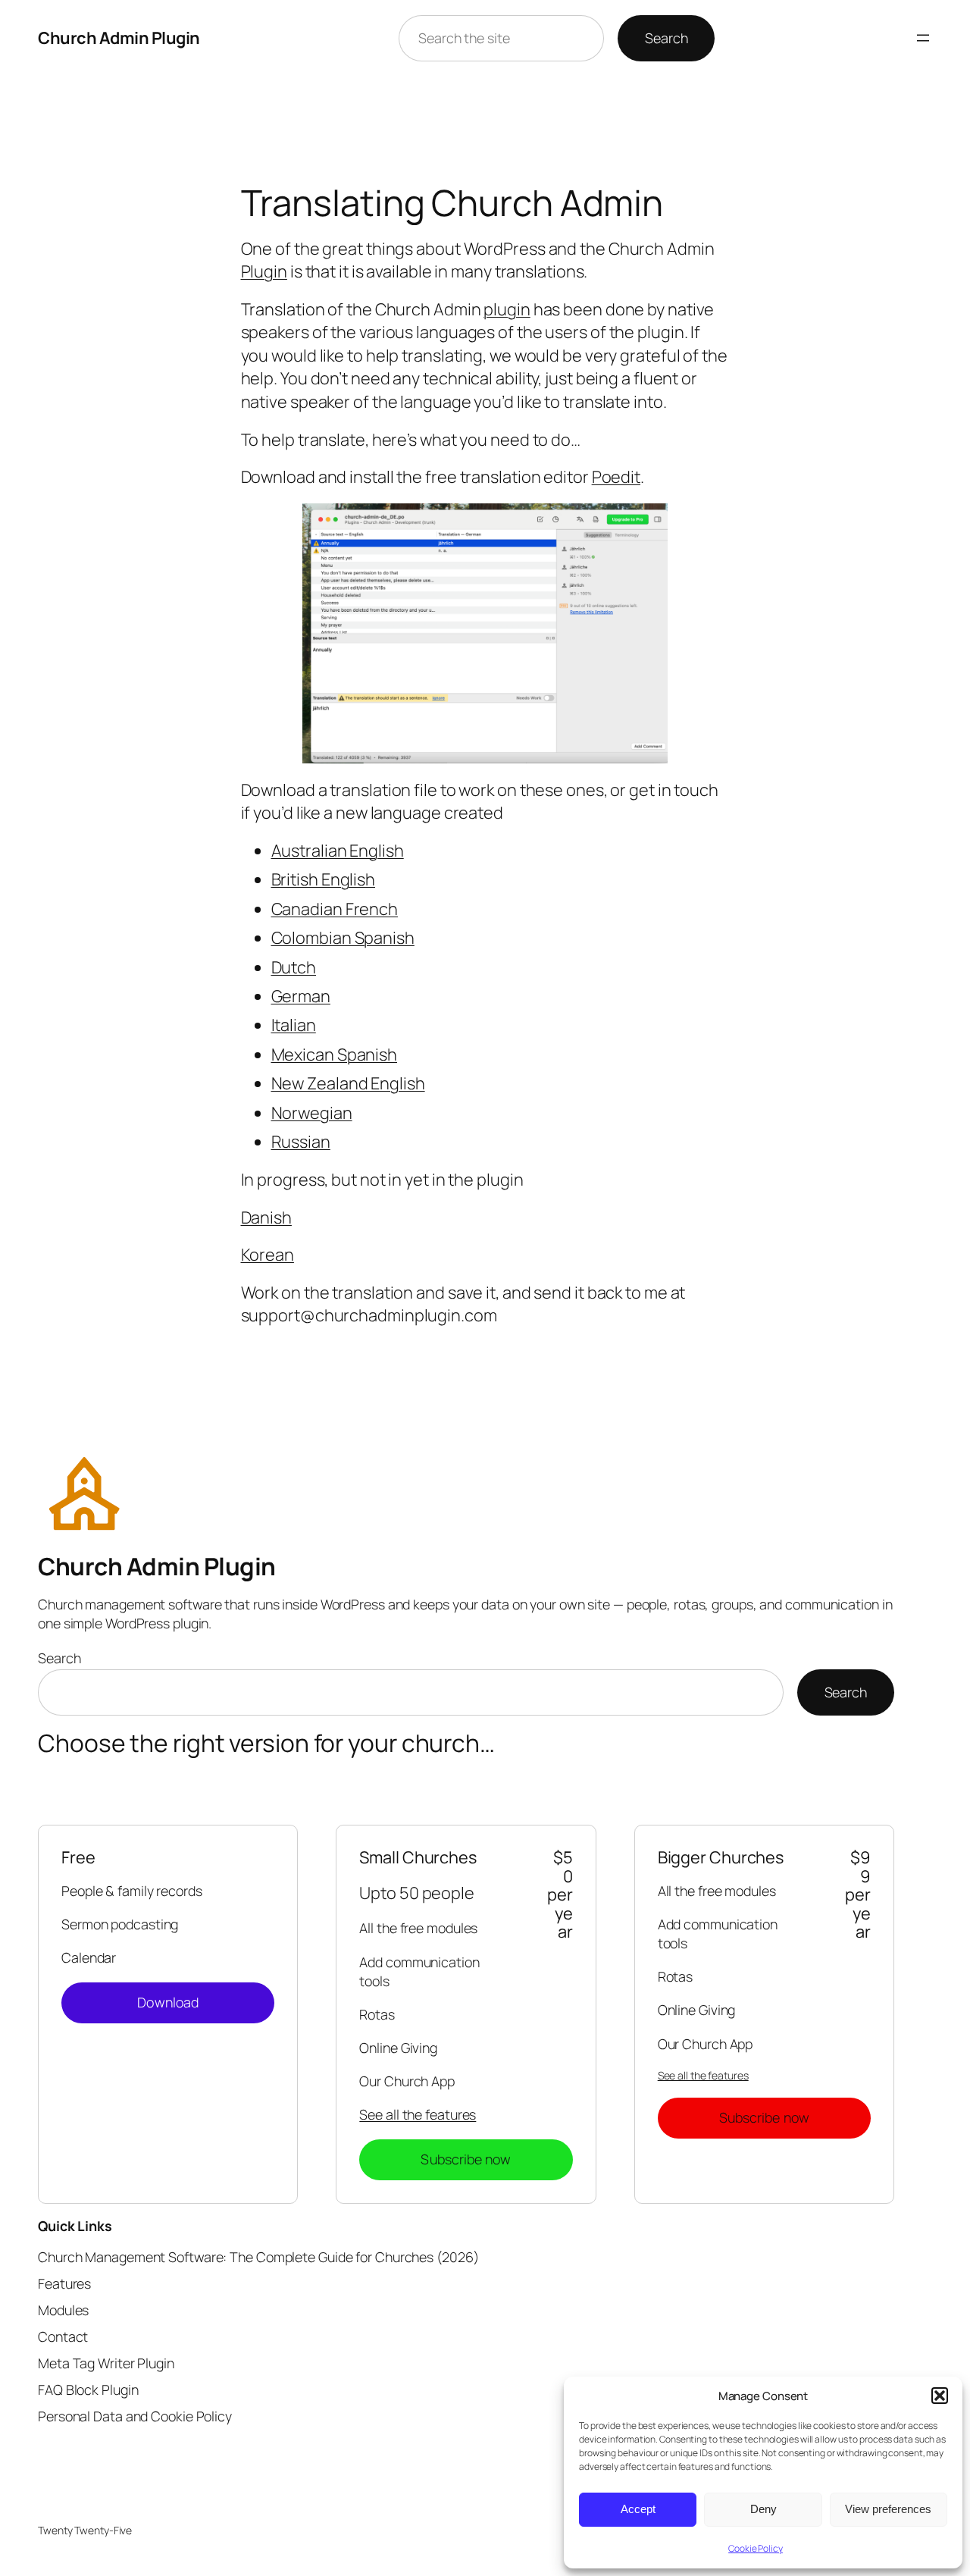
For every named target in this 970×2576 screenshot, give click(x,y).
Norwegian (312, 1113)
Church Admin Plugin (119, 38)
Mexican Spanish (335, 1055)
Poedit (616, 477)
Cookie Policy (756, 2548)
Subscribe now (466, 2159)
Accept (638, 2509)
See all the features (418, 2114)
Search (666, 38)
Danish (266, 1217)
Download (168, 2002)
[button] (940, 2396)
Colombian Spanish (343, 938)
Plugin (264, 271)
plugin (507, 309)
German (301, 996)
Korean (268, 1255)
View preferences (888, 2509)
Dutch (294, 967)
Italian (294, 1025)
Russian (301, 1142)
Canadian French (335, 909)
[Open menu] (923, 38)
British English (324, 879)
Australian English (338, 851)
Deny (763, 2509)
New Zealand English (348, 1083)
